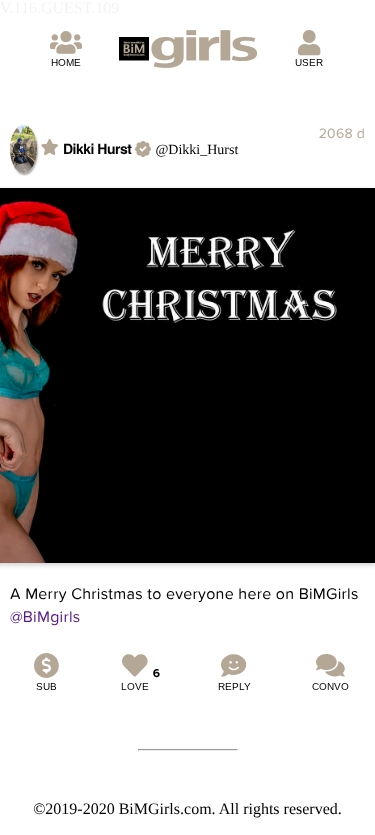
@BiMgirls (45, 617)
